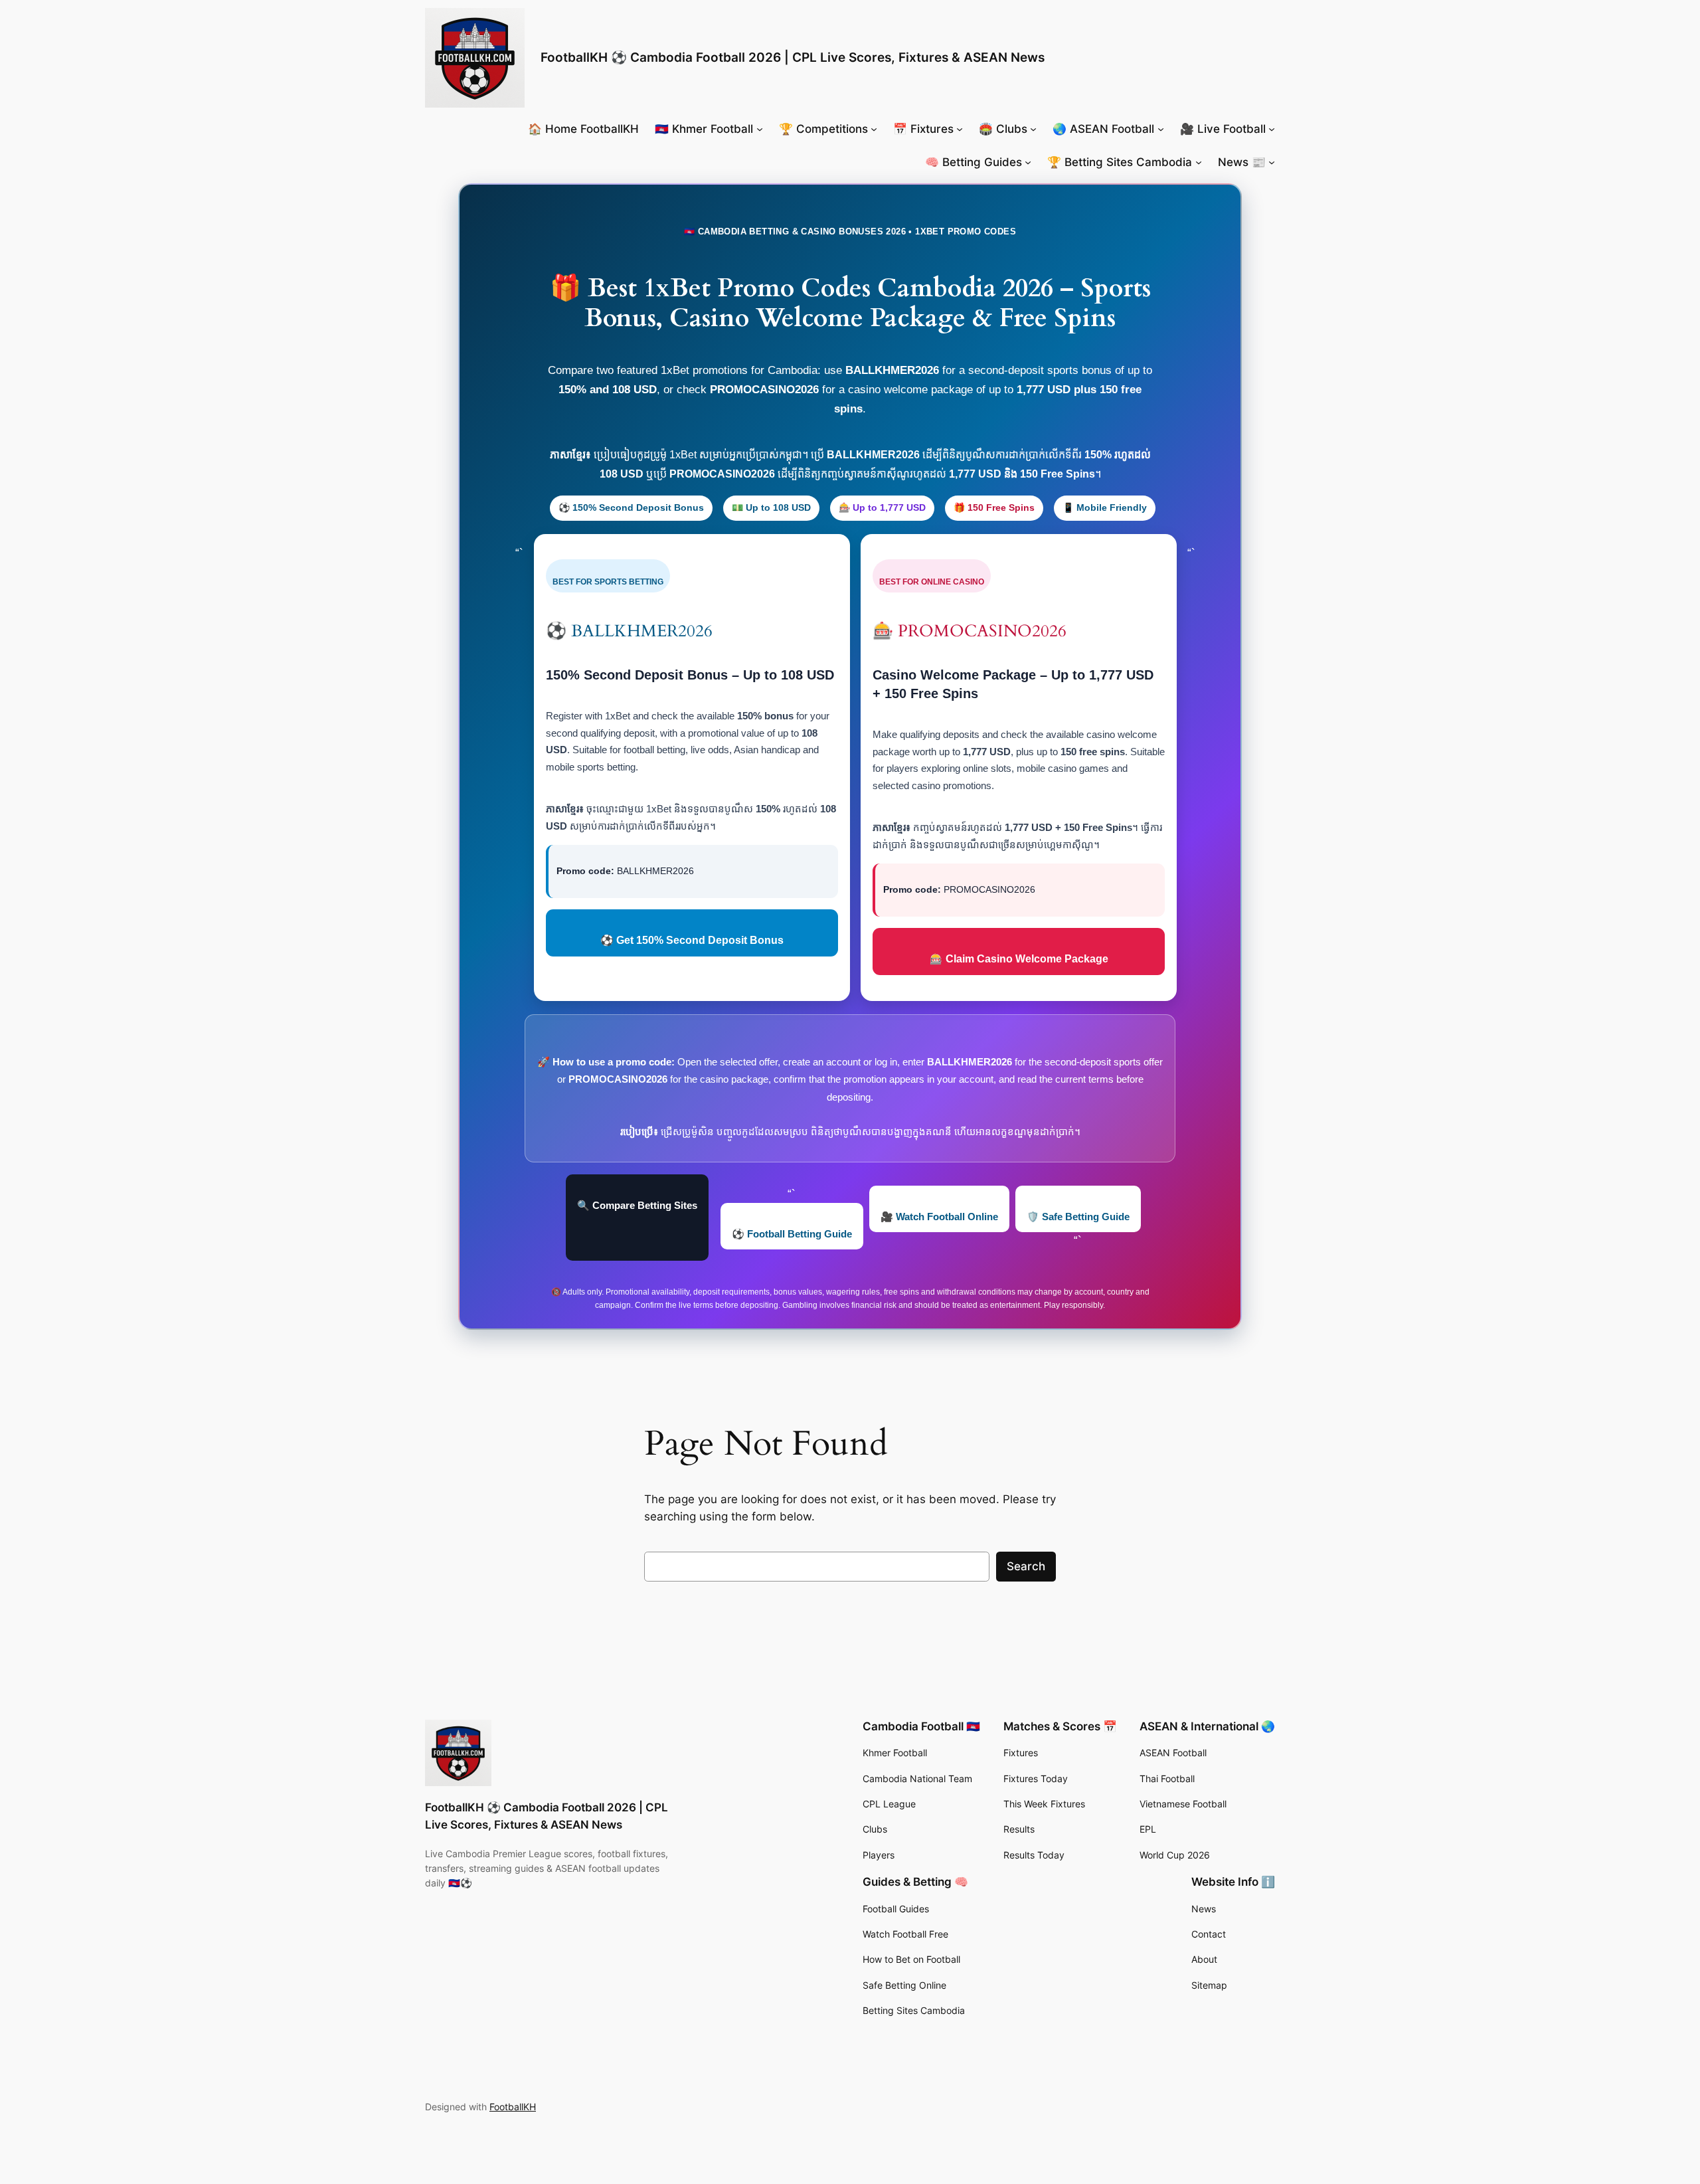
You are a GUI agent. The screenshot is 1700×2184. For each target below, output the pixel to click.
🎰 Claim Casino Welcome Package (1019, 959)
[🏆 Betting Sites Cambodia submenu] (1199, 162)
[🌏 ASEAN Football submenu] (1161, 129)
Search (1026, 1566)
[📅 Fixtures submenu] (960, 129)
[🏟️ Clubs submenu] (1033, 129)
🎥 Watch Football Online (939, 1217)
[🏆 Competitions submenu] (874, 129)
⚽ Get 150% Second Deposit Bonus (692, 940)
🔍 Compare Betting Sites (637, 1205)
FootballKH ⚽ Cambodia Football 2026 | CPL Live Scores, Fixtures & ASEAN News (793, 57)
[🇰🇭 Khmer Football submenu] (760, 129)
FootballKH (513, 2107)
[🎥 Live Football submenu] (1272, 129)
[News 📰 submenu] (1272, 162)
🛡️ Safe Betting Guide (1078, 1217)
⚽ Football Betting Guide (792, 1234)
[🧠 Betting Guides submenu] (1028, 162)
